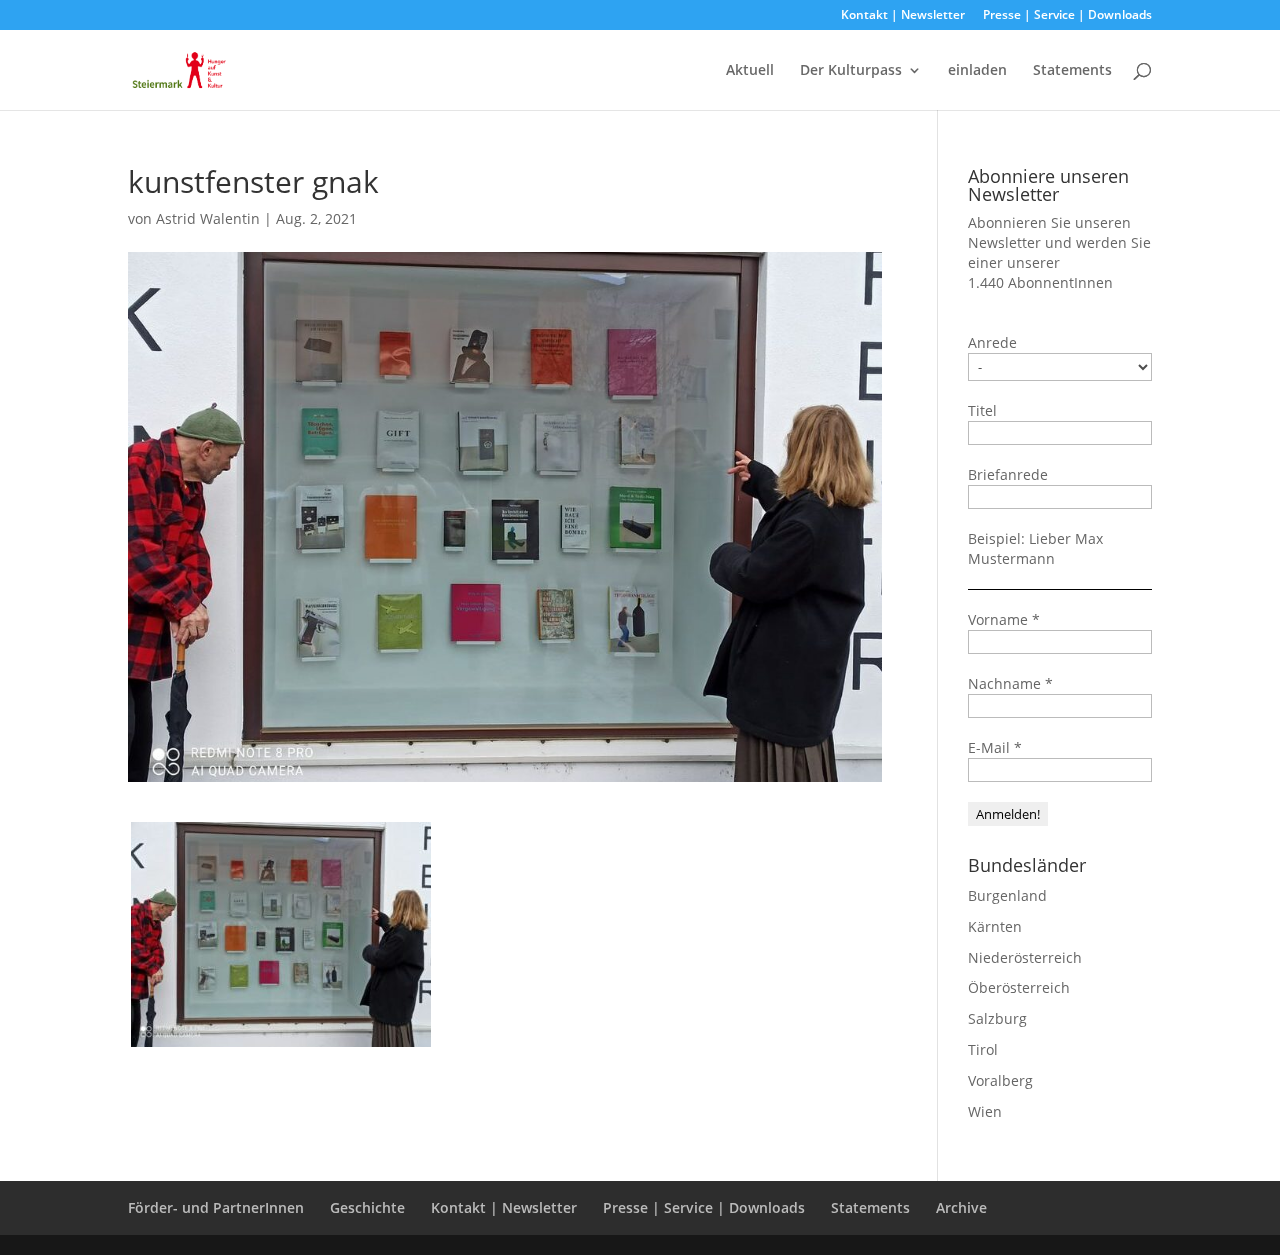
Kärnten (995, 926)
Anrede (992, 342)
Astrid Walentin (208, 218)
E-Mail (995, 747)
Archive (961, 1207)
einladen (977, 71)
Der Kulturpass (851, 71)
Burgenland (1007, 895)
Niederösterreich (1025, 957)
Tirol (983, 1049)
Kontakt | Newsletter (903, 16)
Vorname (1004, 619)
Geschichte (367, 1207)
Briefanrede (1008, 474)
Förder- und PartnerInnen (216, 1207)
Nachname (1010, 683)
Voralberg (1000, 1080)
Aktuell (750, 71)
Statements (1072, 71)
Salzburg (997, 1018)
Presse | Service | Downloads (1067, 16)
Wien (985, 1111)
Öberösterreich (1019, 987)
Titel (982, 410)
